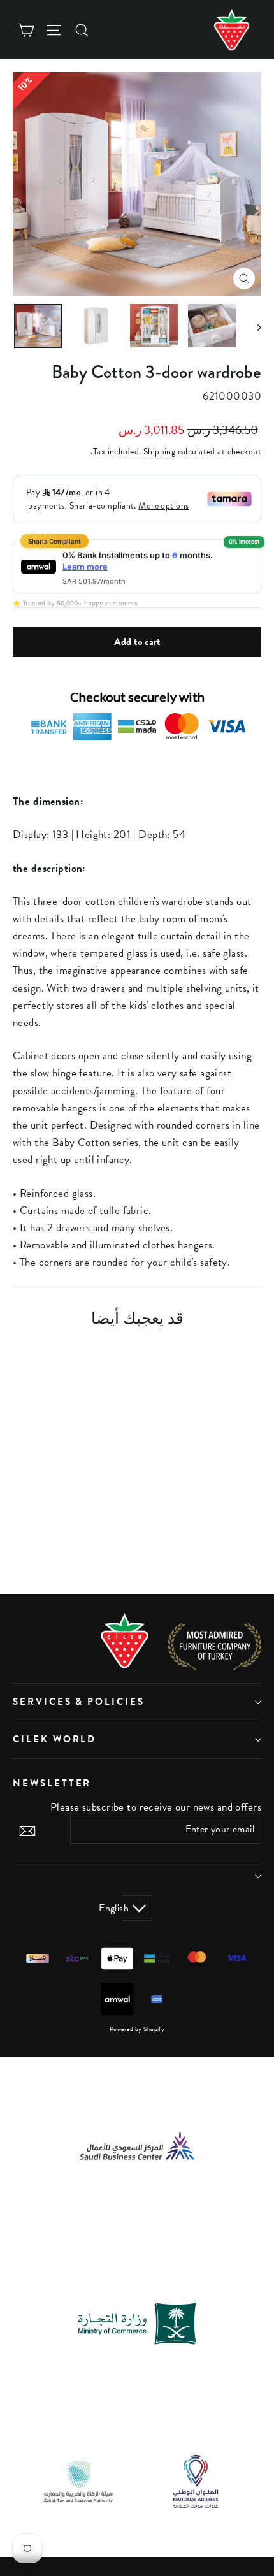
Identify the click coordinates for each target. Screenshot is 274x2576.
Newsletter (52, 1783)
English (125, 1908)
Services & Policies (79, 1702)
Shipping (159, 452)
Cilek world (54, 1739)
